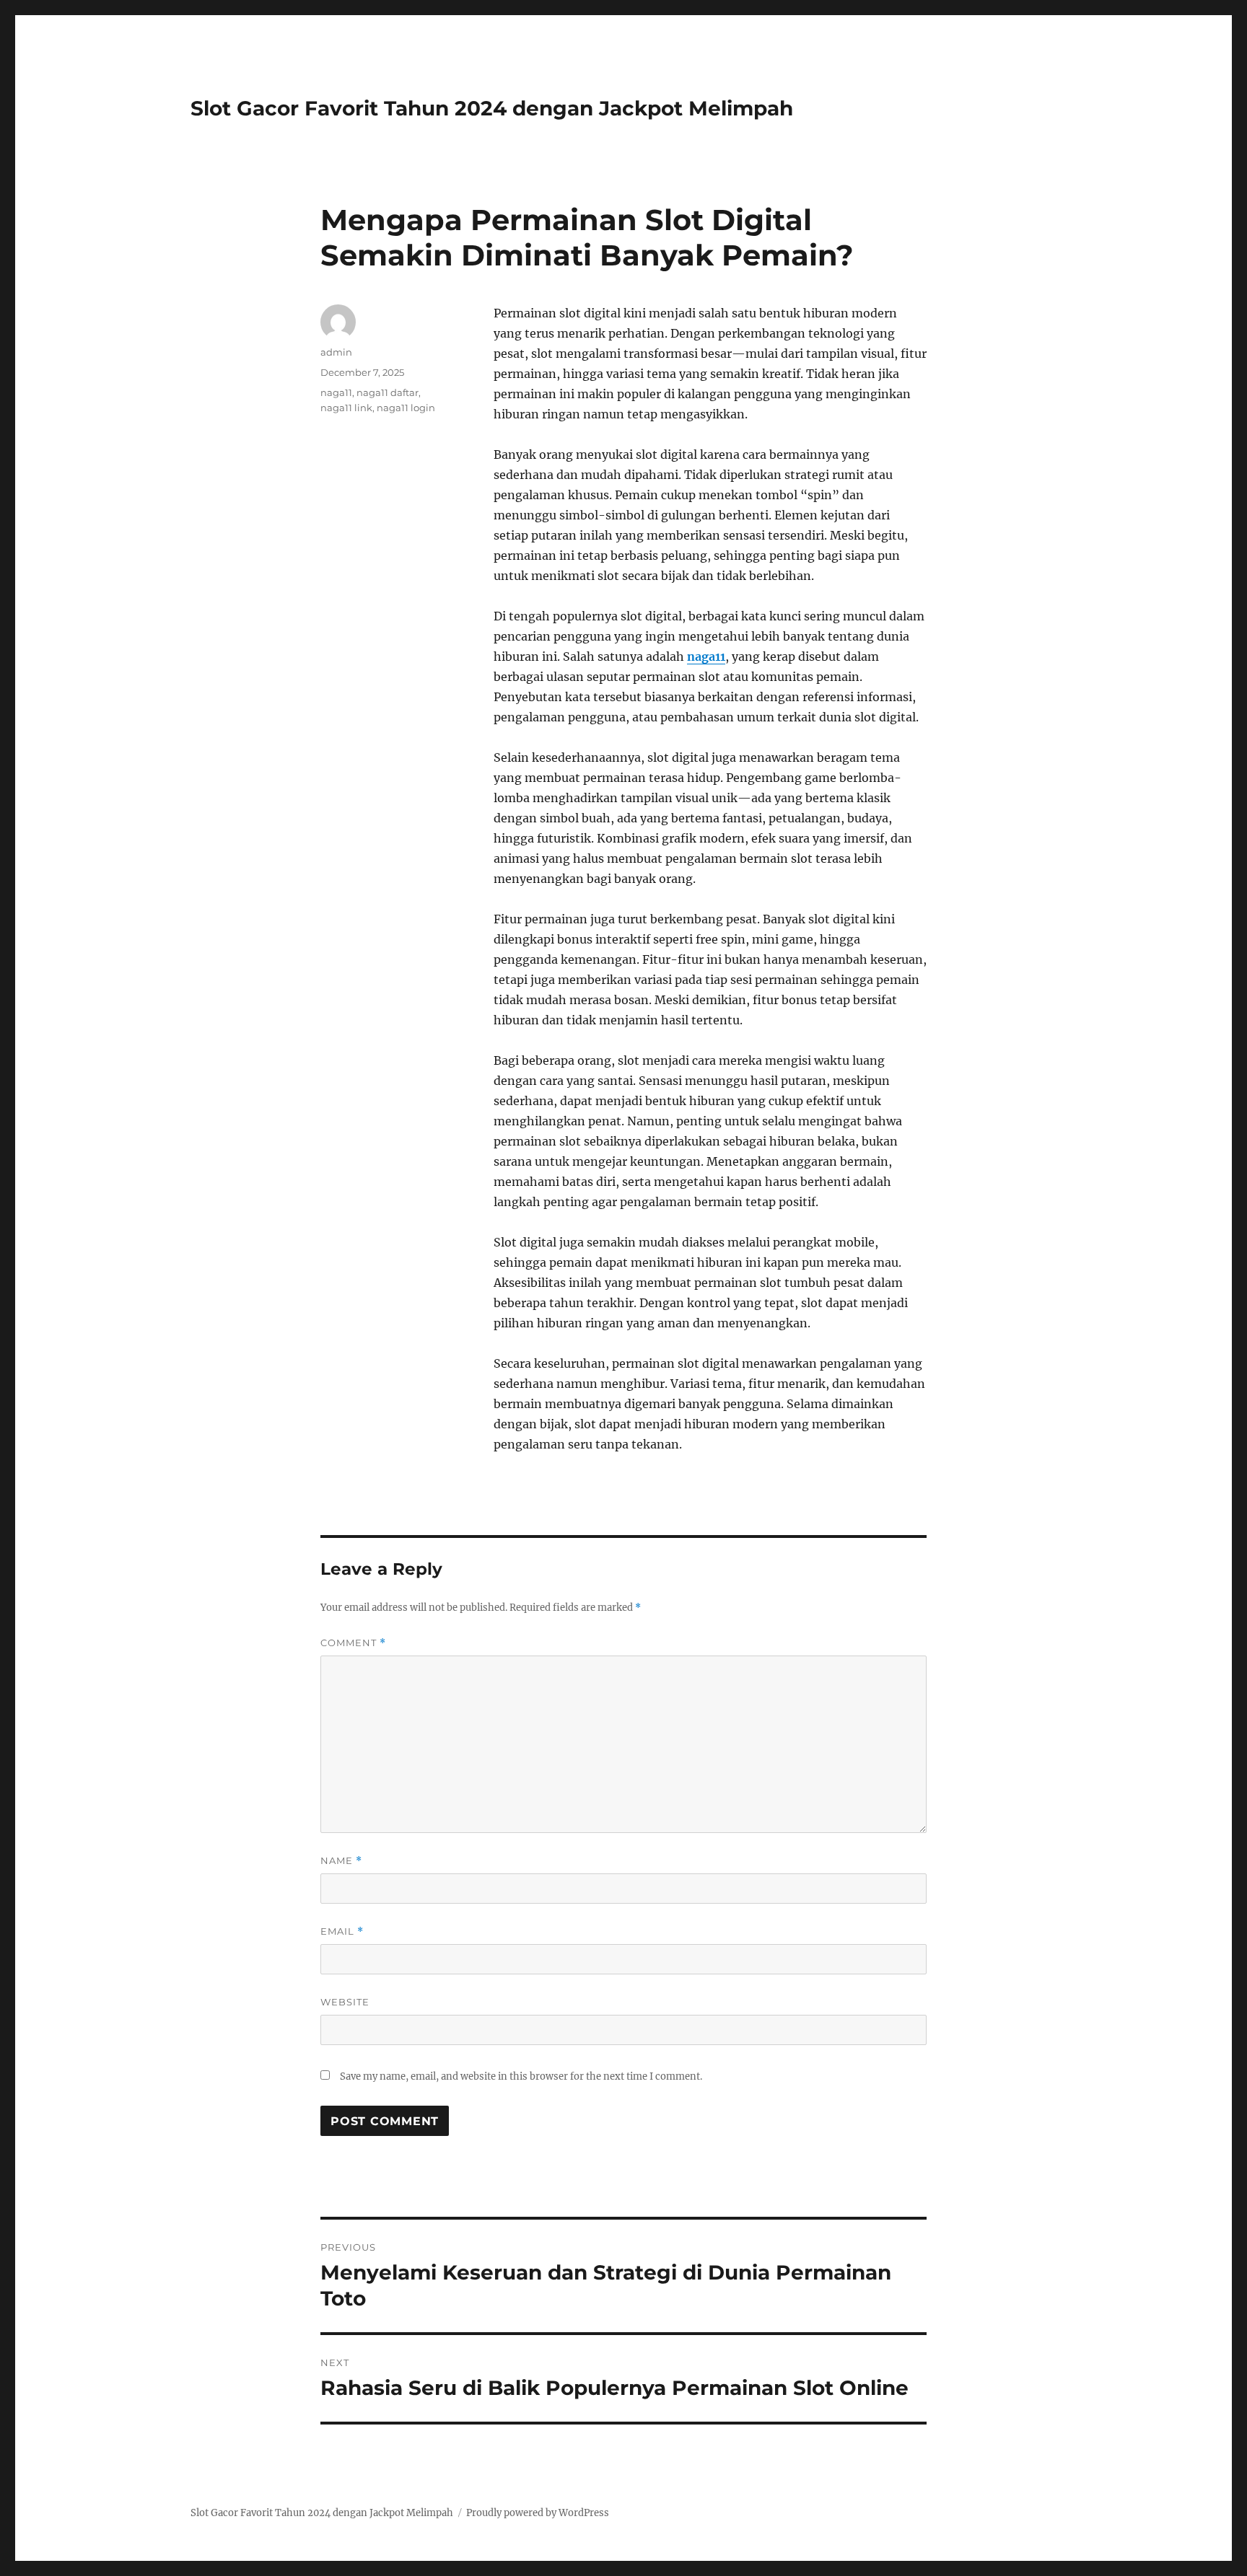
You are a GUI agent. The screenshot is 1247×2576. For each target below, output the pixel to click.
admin (336, 352)
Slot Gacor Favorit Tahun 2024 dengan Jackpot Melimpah (492, 108)
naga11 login (406, 408)
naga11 (706, 656)
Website (345, 2002)
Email (342, 1931)
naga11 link (346, 408)
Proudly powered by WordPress (538, 2513)
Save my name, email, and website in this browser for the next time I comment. (521, 2076)
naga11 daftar (388, 392)
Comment (353, 1643)
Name (341, 1861)
